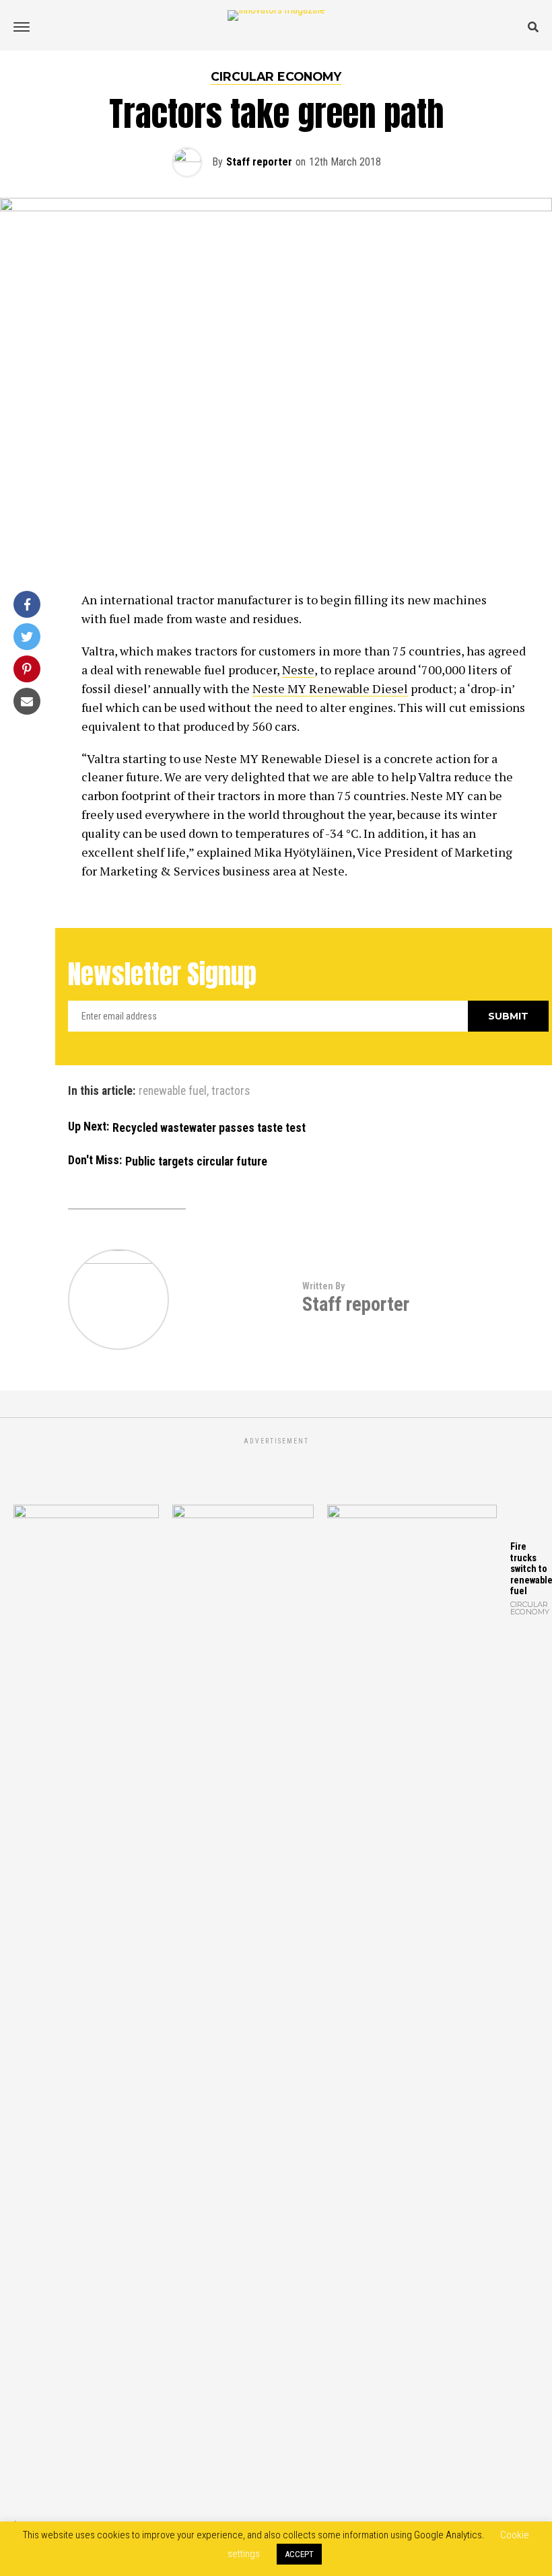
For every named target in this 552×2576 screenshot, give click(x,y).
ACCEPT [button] (299, 2554)
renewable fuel (173, 1092)
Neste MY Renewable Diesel (330, 688)
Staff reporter (259, 162)
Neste (298, 670)
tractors (231, 1092)
